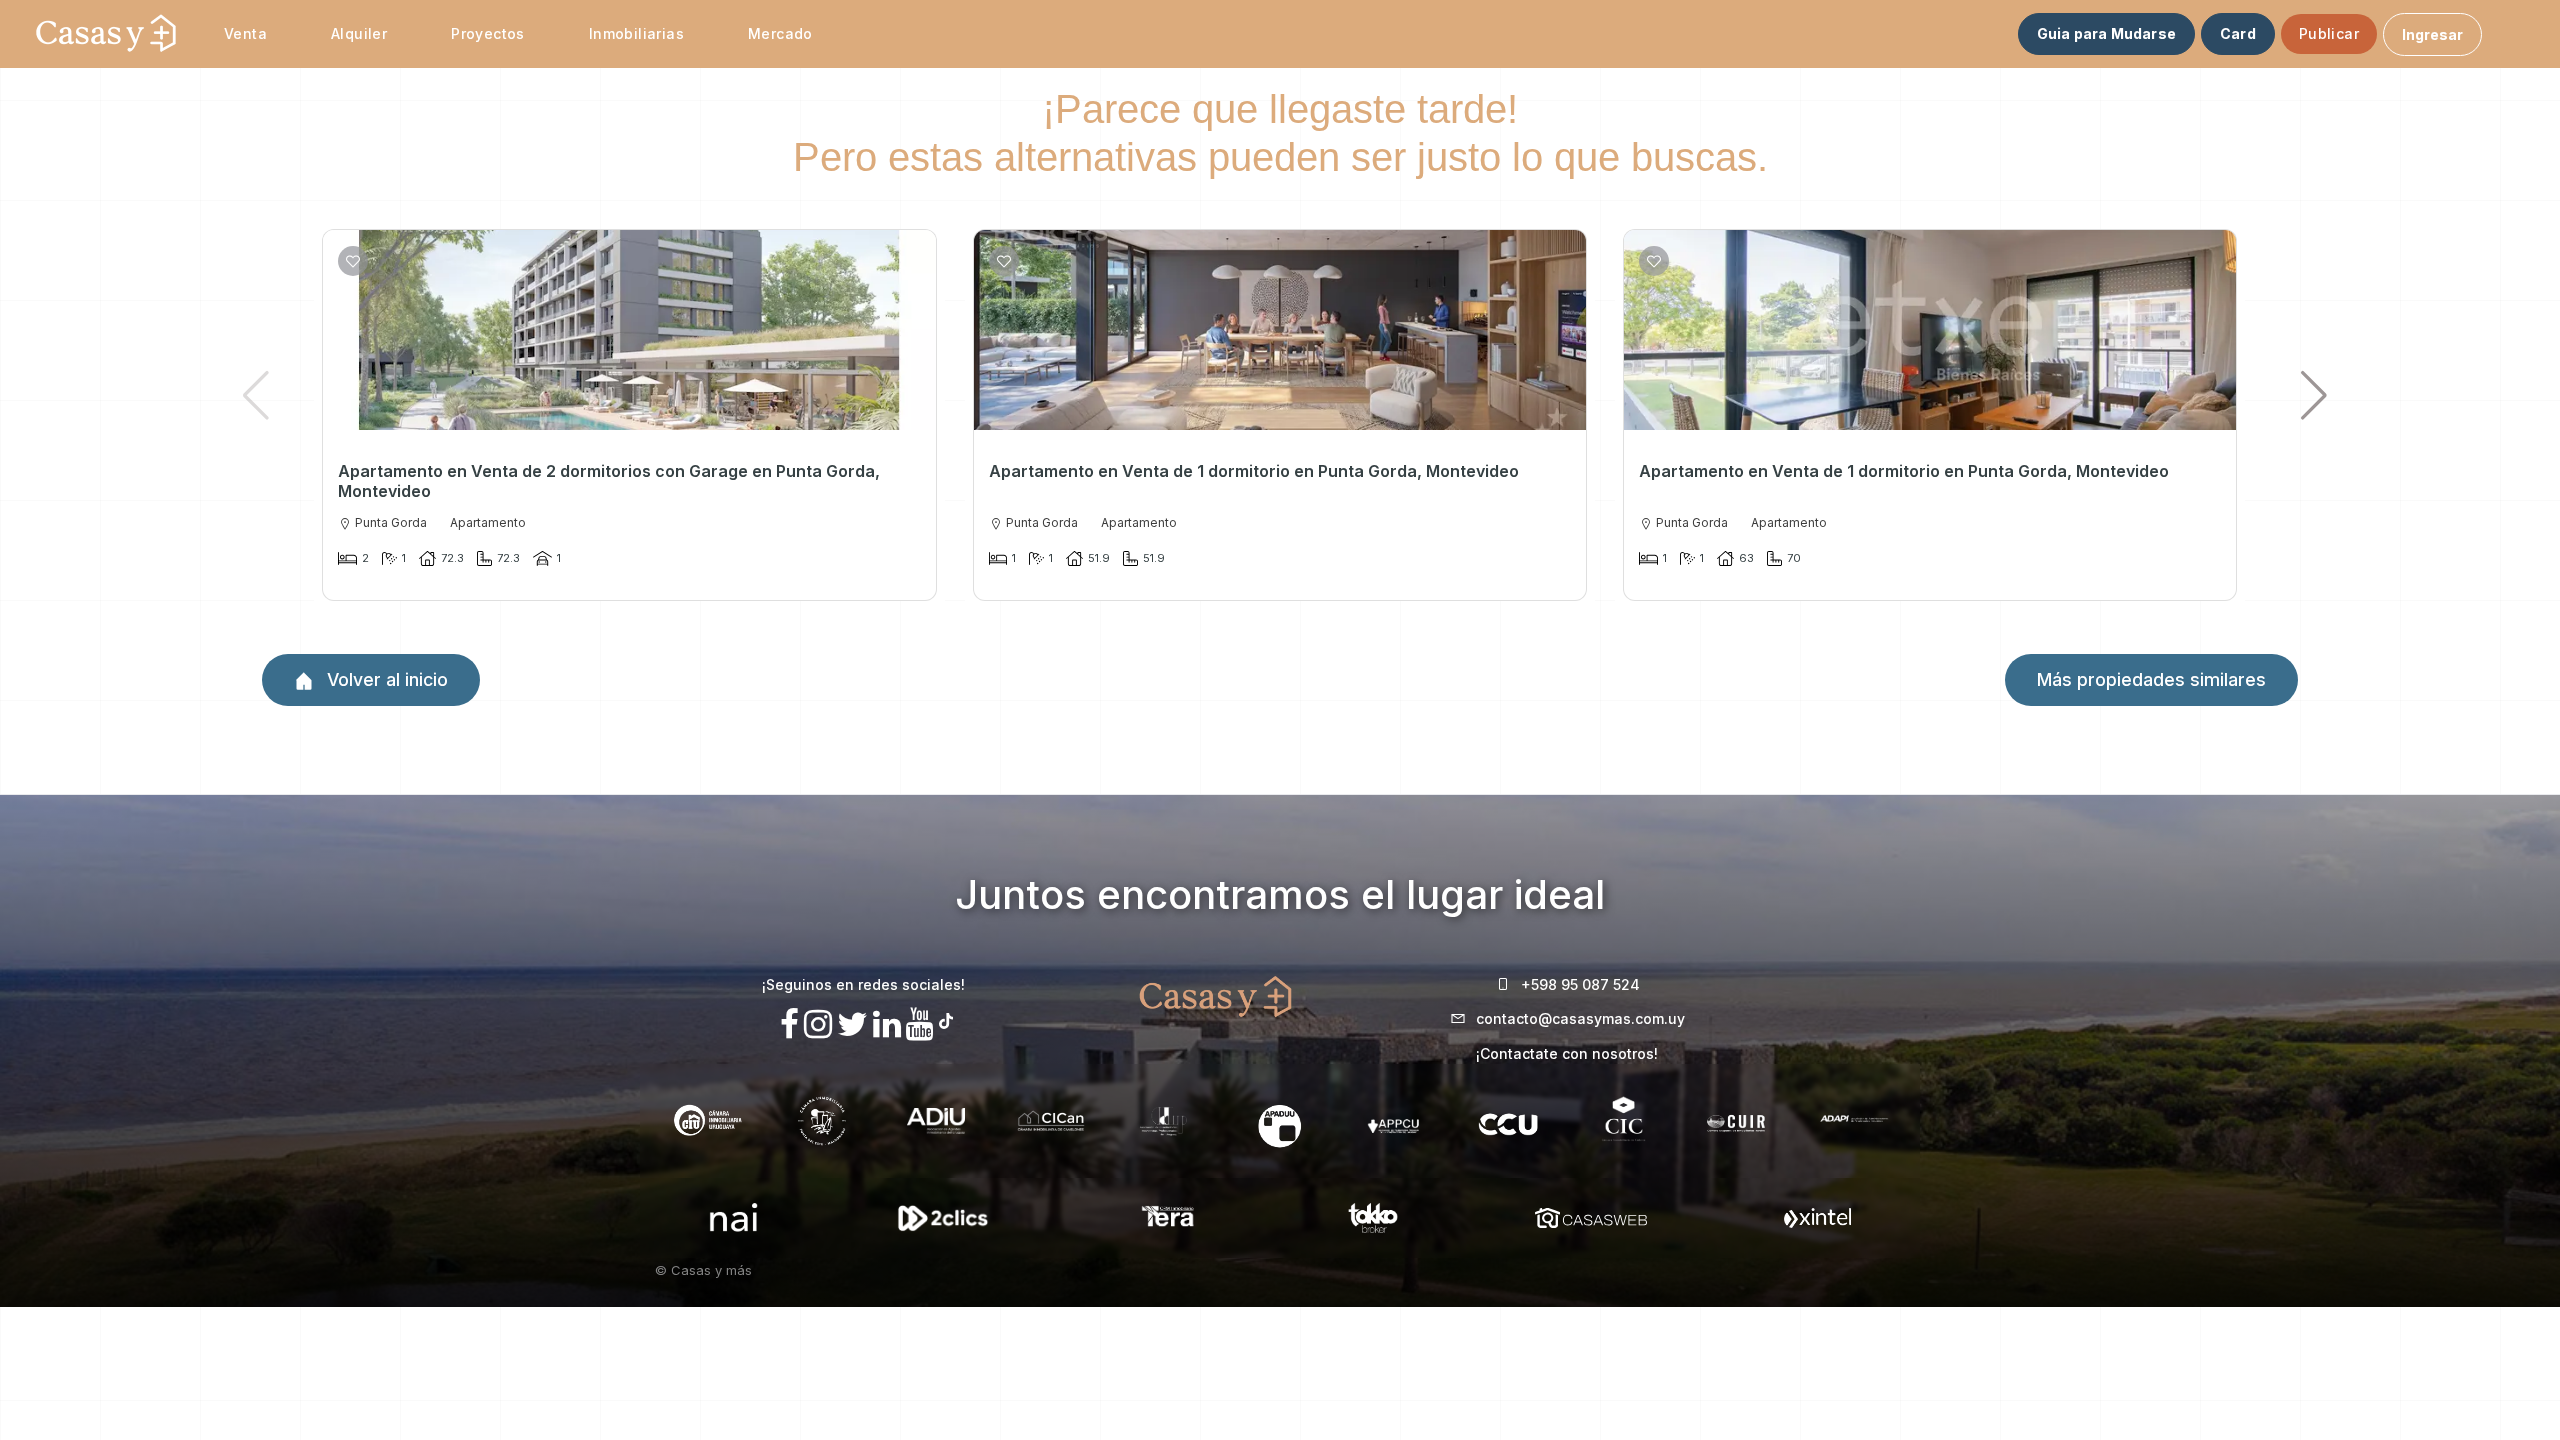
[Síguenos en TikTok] (946, 1018)
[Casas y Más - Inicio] (106, 34)
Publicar (2329, 33)
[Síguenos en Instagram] (818, 1024)
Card (2238, 33)
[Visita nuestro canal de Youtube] (920, 1024)
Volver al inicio (385, 679)
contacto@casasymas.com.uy (1580, 1018)
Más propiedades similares (2151, 679)
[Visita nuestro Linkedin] (887, 1024)
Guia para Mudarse (2106, 33)
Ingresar (2432, 34)
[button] (2314, 395)
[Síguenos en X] (852, 1024)
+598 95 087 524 (1580, 984)
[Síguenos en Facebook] (789, 1024)
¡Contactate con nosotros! (1567, 1053)
